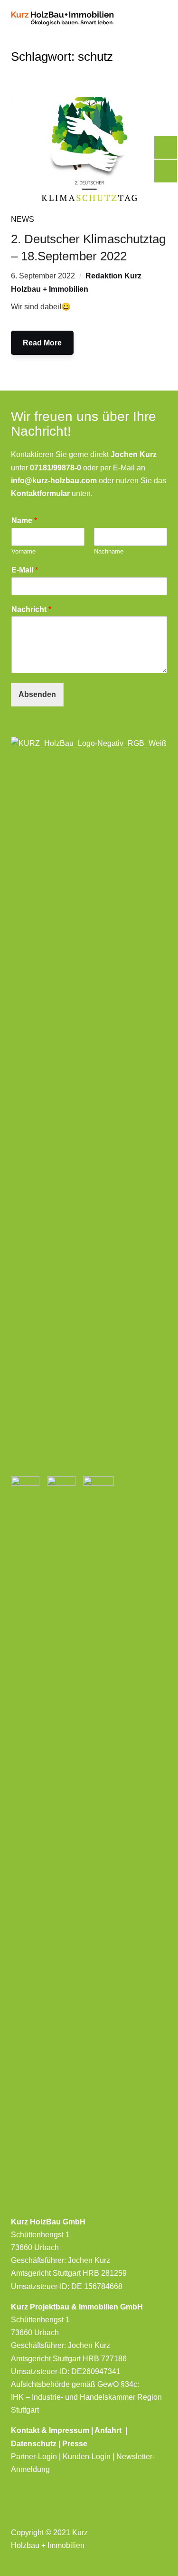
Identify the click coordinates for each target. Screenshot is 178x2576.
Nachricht (31, 609)
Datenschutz (34, 2444)
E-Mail (25, 570)
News (23, 219)
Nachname (109, 551)
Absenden (37, 694)
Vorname (23, 551)
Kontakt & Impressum (51, 2430)
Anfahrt (110, 2430)
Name (24, 520)
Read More (42, 343)
